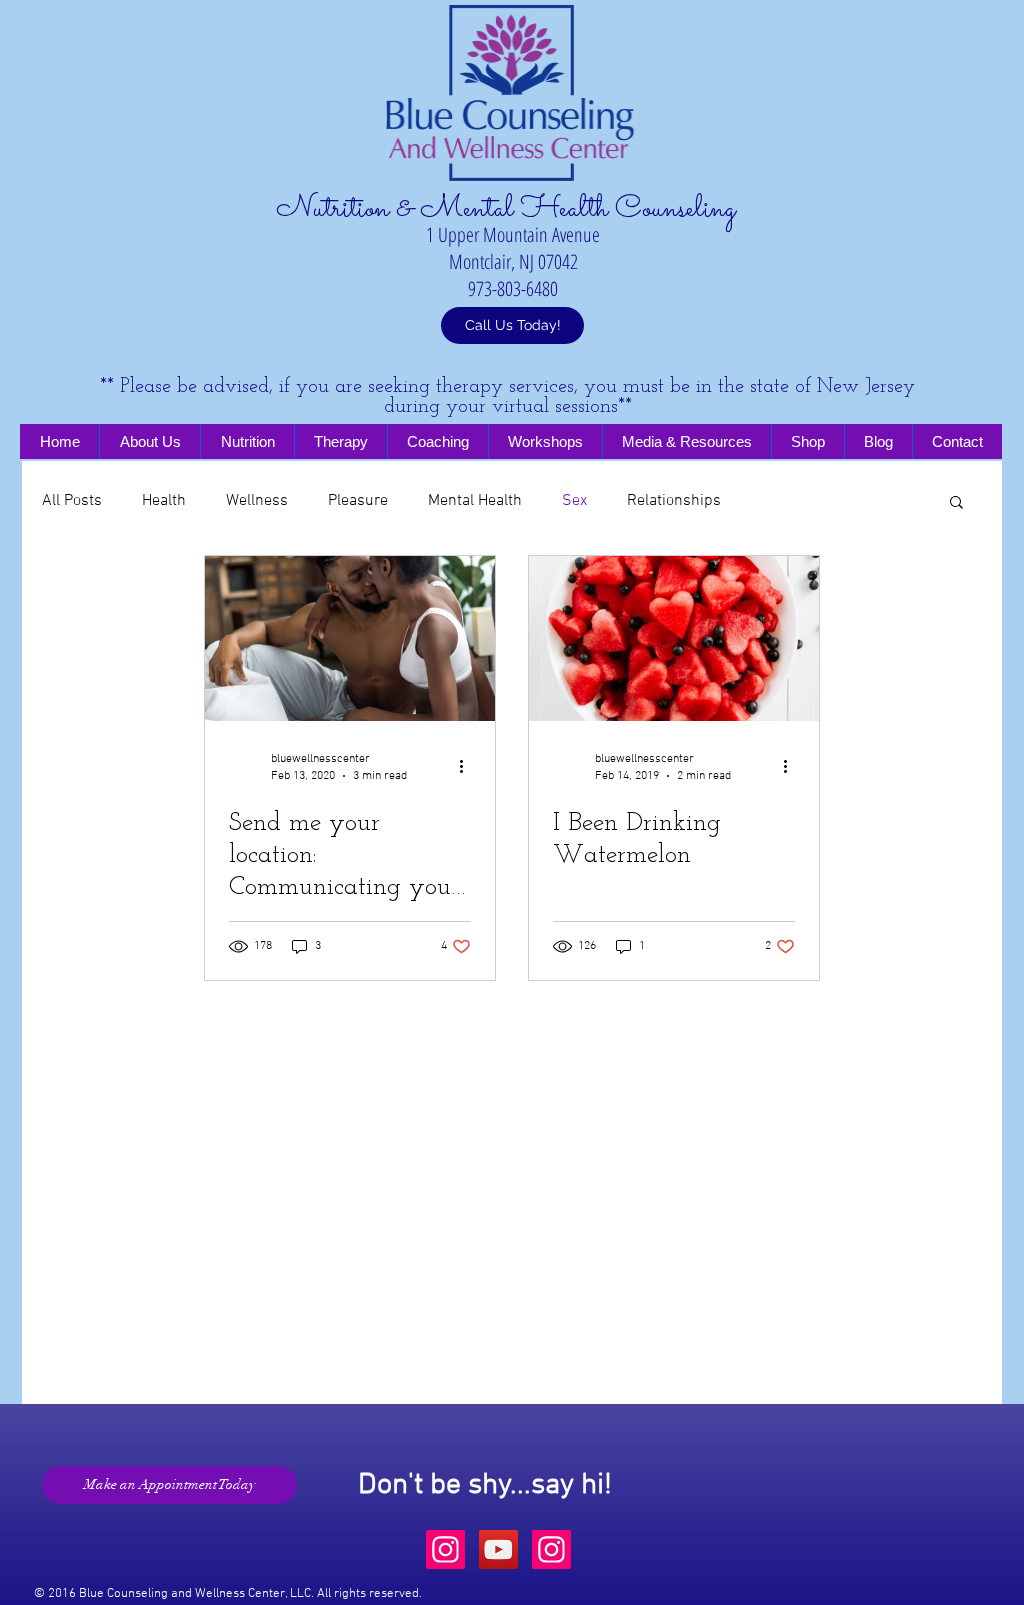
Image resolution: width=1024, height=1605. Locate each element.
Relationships (674, 501)
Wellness (257, 501)
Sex (574, 501)
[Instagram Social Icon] (445, 1549)
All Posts (72, 501)
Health (164, 501)
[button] (956, 503)
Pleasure (358, 501)
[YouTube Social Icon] (498, 1549)
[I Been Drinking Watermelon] (674, 638)
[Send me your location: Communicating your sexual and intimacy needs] (350, 638)
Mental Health (475, 501)
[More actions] (468, 766)
